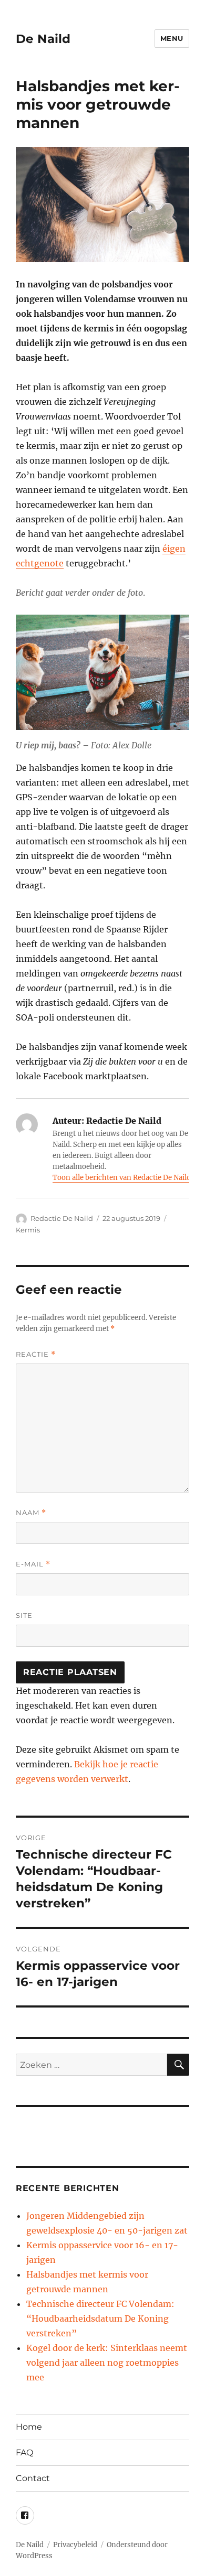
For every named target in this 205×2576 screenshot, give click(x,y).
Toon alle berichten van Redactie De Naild (122, 1178)
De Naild (43, 39)
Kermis (28, 1230)
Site (24, 1615)
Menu (172, 38)
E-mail (33, 1564)
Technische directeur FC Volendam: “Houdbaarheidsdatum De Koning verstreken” (100, 2319)
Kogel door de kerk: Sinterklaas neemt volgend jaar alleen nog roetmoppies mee (107, 2363)
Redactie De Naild (62, 1218)
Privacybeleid (75, 2545)
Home (29, 2427)
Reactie (36, 1354)
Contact (33, 2478)
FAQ (24, 2452)
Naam (31, 1513)
